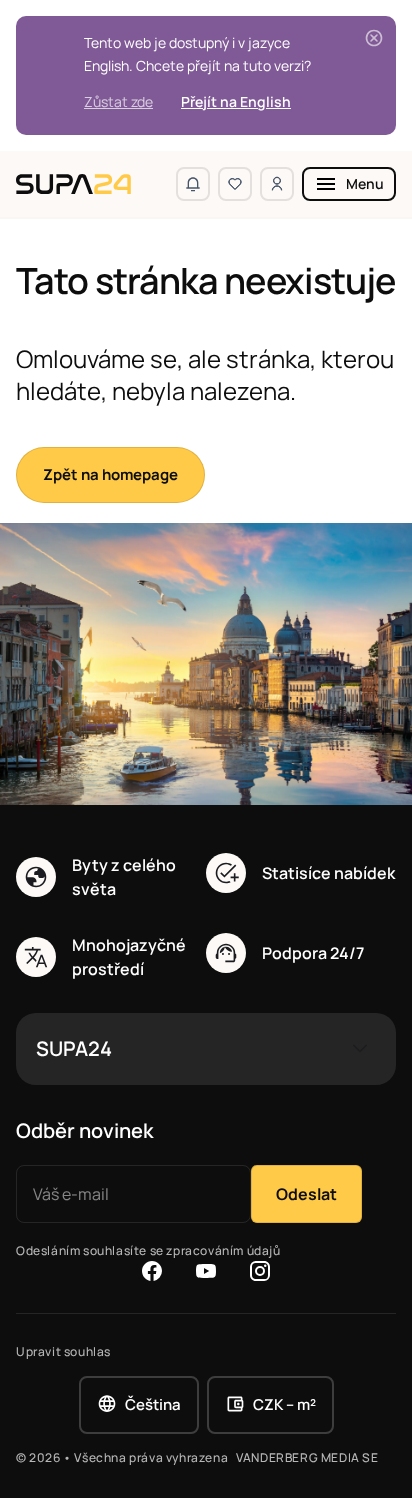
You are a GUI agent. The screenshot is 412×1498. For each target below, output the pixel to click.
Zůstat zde (118, 101)
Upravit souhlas (63, 1352)
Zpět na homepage (110, 474)
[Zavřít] (374, 38)
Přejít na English (236, 101)
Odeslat (306, 1194)
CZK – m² (284, 1404)
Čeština (153, 1404)
